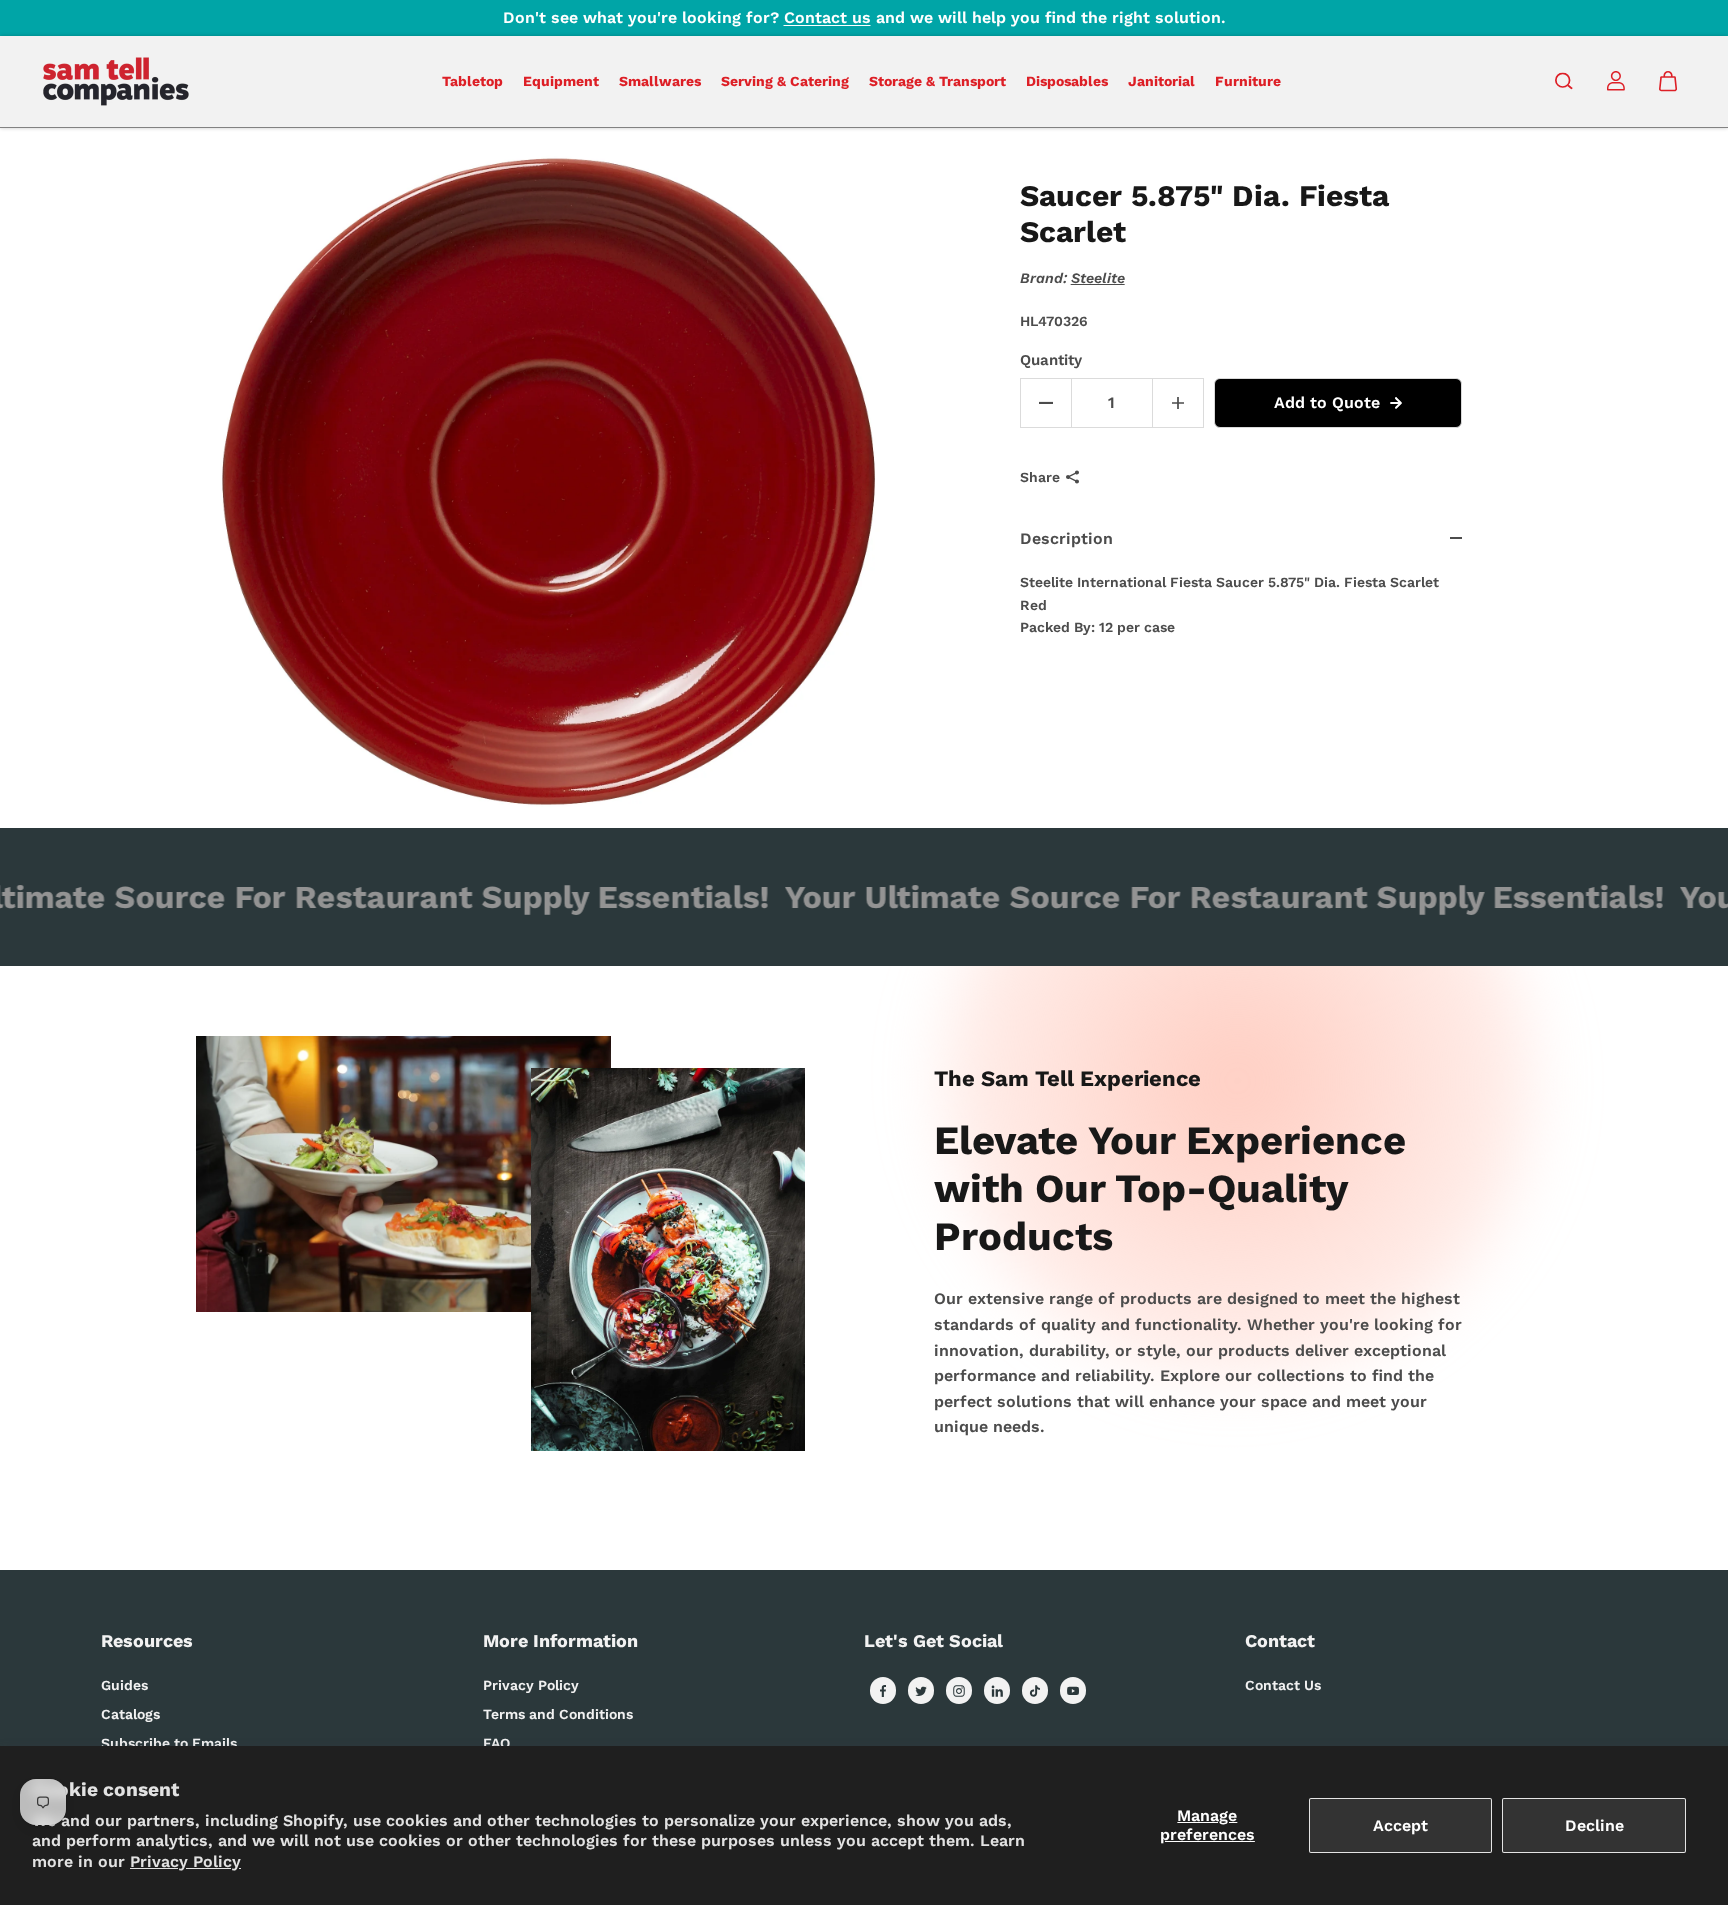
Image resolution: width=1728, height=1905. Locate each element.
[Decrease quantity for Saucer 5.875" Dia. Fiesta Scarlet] (1046, 403)
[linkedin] (997, 1691)
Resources (147, 1640)
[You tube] (1073, 1691)
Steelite (1098, 278)
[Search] (1564, 81)
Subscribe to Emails (169, 1743)
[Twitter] (921, 1691)
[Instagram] (959, 1691)
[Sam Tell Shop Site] (116, 81)
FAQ (496, 1743)
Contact (1280, 1640)
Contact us (827, 17)
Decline (1594, 1825)
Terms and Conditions (558, 1714)
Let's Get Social (933, 1640)
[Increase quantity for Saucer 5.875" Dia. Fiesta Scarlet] (1178, 403)
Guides (124, 1685)
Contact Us (1283, 1685)
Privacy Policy (185, 1861)
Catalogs (130, 1714)
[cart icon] (1668, 81)
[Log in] (1616, 81)
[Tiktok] (1035, 1691)
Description (1066, 538)
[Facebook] (883, 1691)
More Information (560, 1640)
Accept (1400, 1825)
